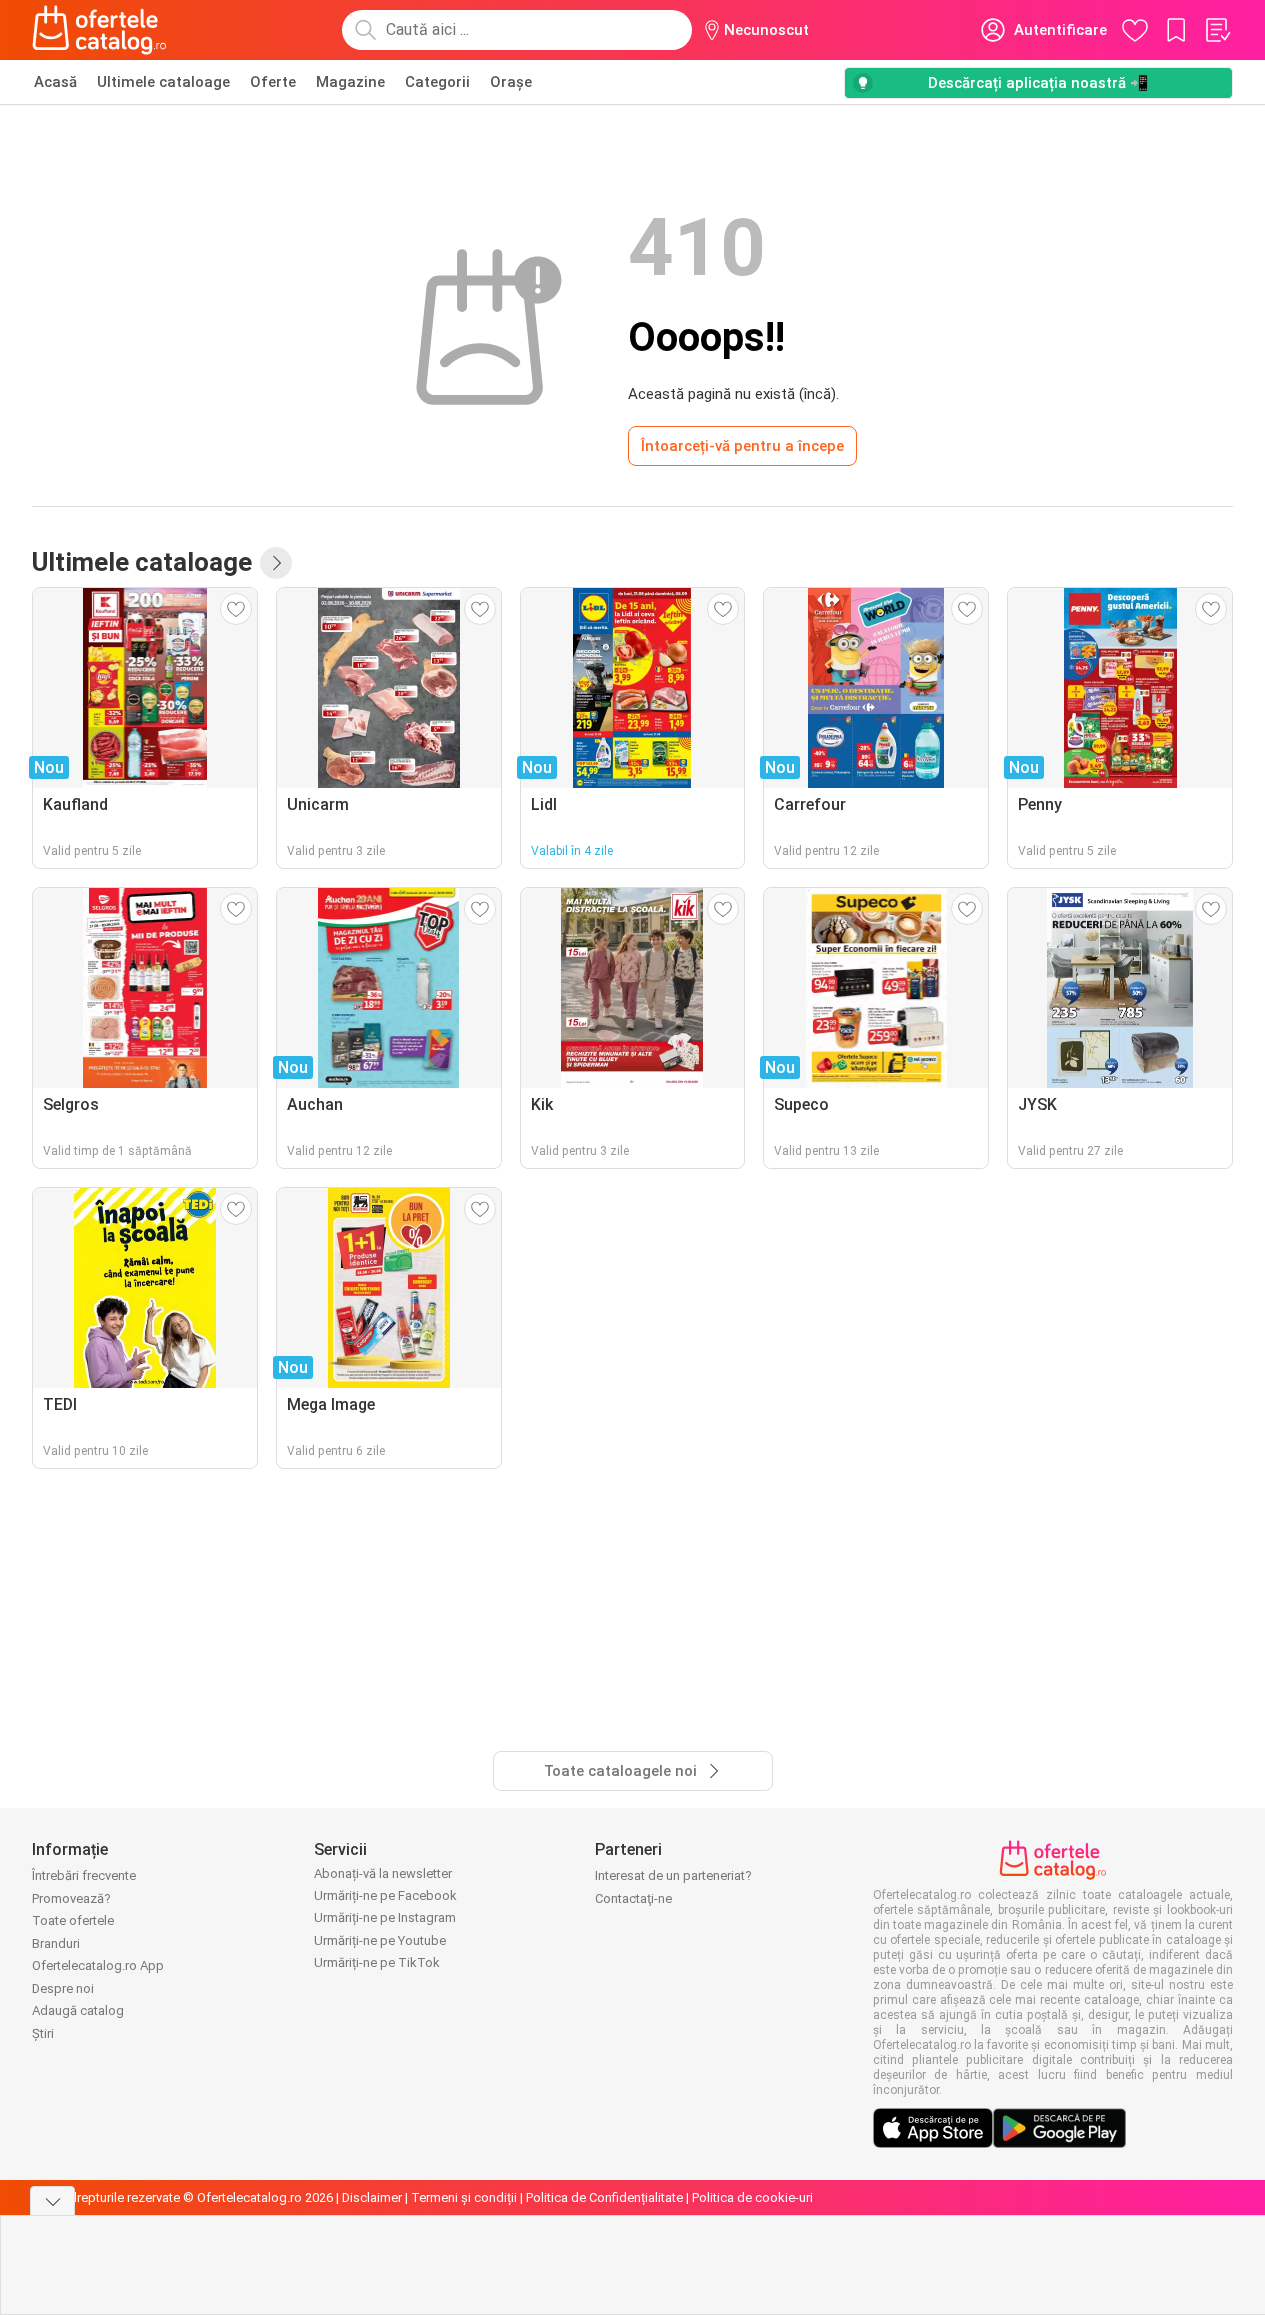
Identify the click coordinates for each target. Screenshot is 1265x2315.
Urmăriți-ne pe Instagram (385, 1917)
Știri (43, 2033)
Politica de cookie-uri (752, 2197)
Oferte (273, 82)
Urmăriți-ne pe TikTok (377, 1962)
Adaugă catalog (78, 2010)
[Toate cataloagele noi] (276, 563)
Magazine (350, 82)
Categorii (437, 82)
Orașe (511, 82)
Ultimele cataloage (163, 82)
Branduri (56, 1943)
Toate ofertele (73, 1920)
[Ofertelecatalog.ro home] (99, 30)
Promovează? (71, 1898)
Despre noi (63, 1988)
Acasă (55, 82)
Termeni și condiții (464, 2197)
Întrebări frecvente (84, 1875)
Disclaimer (372, 2197)
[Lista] (1217, 30)
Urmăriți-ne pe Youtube (380, 1940)
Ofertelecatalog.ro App (98, 1965)
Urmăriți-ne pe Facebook (385, 1895)
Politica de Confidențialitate (604, 2197)
